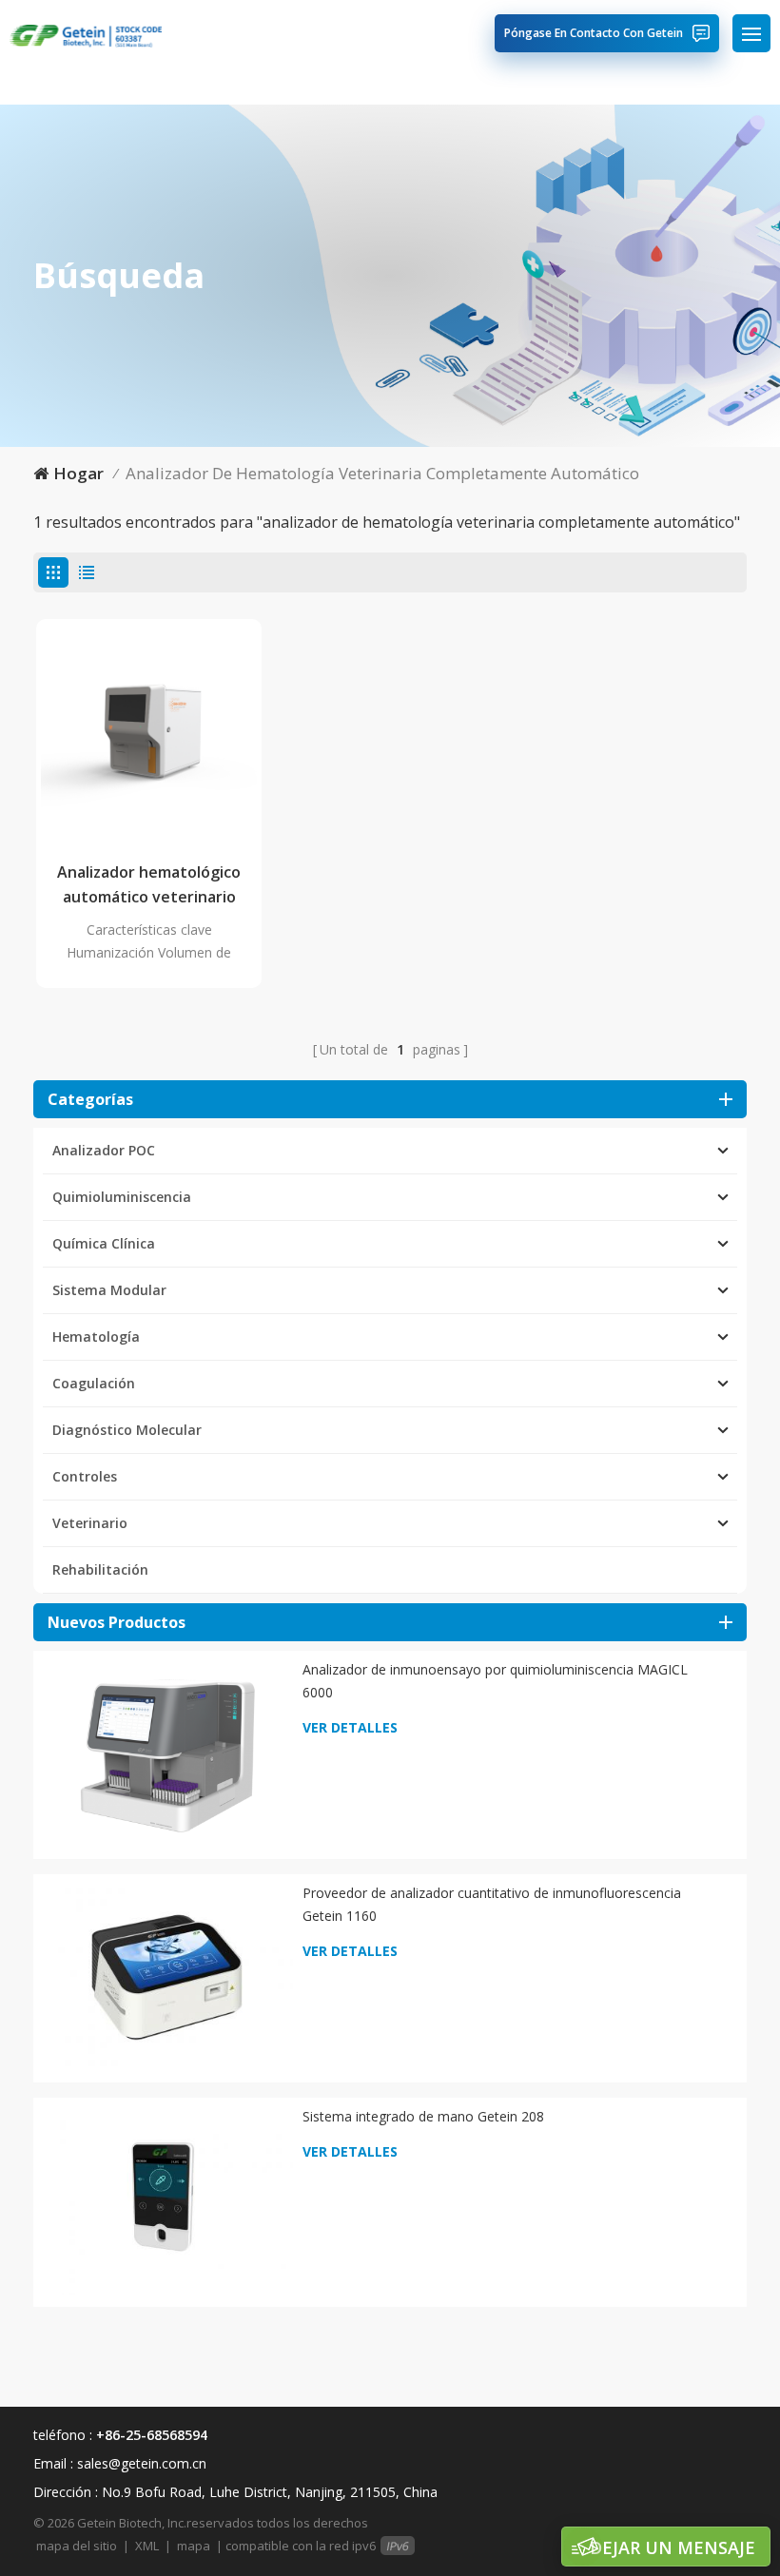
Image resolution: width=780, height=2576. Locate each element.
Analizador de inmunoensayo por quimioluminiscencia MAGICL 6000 (495, 1681)
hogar (78, 473)
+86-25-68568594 (152, 2435)
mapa (194, 2546)
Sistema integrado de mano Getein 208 (423, 2116)
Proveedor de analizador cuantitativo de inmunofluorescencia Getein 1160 (492, 1904)
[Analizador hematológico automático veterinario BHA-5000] (149, 732)
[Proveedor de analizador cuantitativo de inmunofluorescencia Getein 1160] (167, 1976)
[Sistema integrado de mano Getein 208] (167, 2200)
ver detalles (350, 1727)
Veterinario (90, 1523)
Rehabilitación (100, 1569)
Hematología (96, 1336)
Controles (85, 1476)
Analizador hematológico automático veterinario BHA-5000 (149, 885)
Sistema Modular (109, 1290)
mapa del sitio (77, 2546)
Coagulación (94, 1383)
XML (147, 2546)
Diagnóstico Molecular (127, 1430)
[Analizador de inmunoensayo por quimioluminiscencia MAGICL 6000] (167, 1753)
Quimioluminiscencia (122, 1197)
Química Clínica (104, 1243)
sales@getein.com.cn (142, 2463)
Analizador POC (104, 1150)
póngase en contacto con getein (594, 33)
